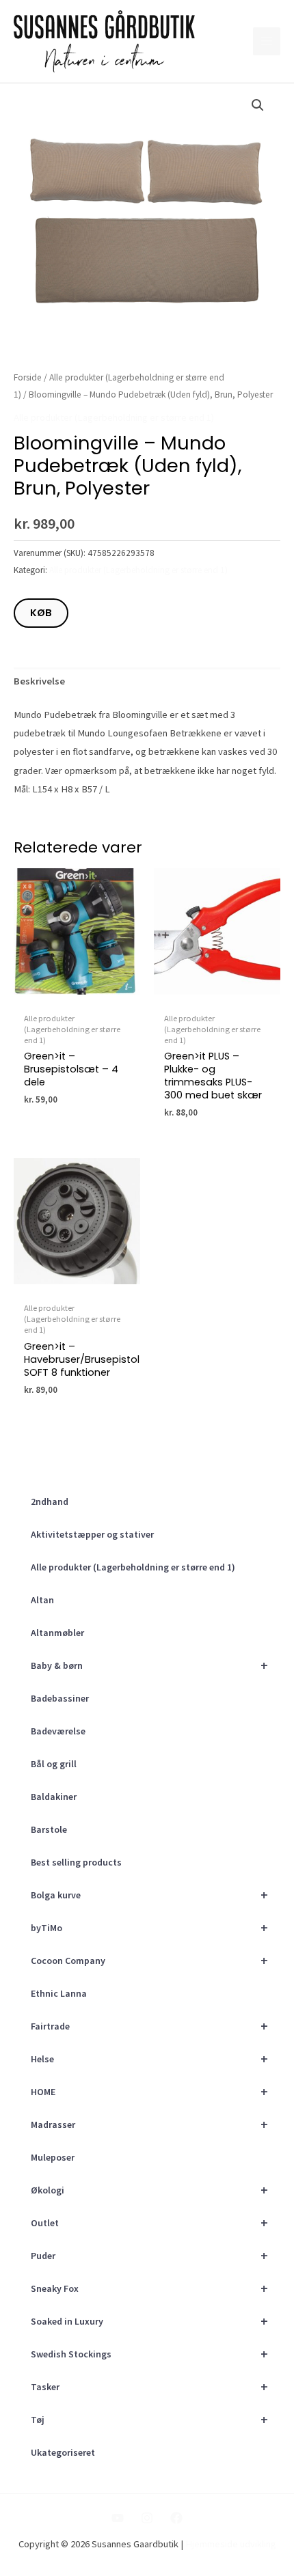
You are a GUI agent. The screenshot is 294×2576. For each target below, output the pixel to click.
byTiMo (149, 1927)
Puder (149, 2255)
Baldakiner (54, 1797)
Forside (28, 377)
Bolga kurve (149, 1895)
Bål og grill (54, 1764)
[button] (258, 105)
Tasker (149, 2386)
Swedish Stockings (149, 2354)
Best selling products (76, 1862)
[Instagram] (147, 2518)
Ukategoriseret (63, 2452)
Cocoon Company (149, 1960)
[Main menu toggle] (267, 41)
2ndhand (50, 1501)
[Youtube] (118, 2518)
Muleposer (53, 2157)
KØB (41, 613)
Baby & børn (149, 1665)
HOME (149, 2091)
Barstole (49, 1829)
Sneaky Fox (149, 2288)
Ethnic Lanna (59, 1993)
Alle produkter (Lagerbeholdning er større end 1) (133, 1567)
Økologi (149, 2190)
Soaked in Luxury (149, 2321)
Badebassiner (60, 1698)
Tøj (149, 2419)
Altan (42, 1600)
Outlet (149, 2222)
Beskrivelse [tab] (39, 681)
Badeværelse (58, 1731)
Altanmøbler (57, 1633)
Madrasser (149, 2124)
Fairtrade (149, 2026)
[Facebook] (176, 2518)
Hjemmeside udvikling (231, 2544)
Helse (149, 2059)
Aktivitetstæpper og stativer (92, 1534)
